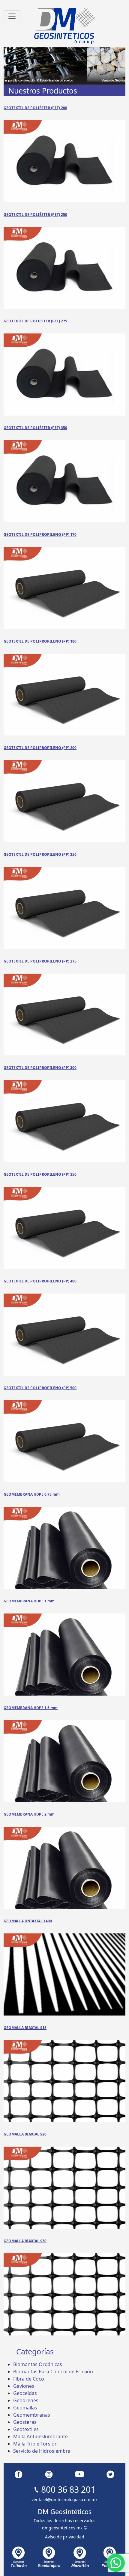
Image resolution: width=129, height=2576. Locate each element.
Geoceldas (25, 2393)
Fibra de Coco (29, 2379)
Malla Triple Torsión (35, 2444)
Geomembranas (32, 2415)
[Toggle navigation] (12, 16)
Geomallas (25, 2408)
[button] (116, 2563)
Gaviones (24, 2386)
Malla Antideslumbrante (40, 2436)
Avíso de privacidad (65, 2537)
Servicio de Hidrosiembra (42, 2451)
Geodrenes (26, 2400)
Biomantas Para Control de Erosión (53, 2372)
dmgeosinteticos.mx (62, 2528)
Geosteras (25, 2422)
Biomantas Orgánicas (38, 2364)
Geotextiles (26, 2429)
